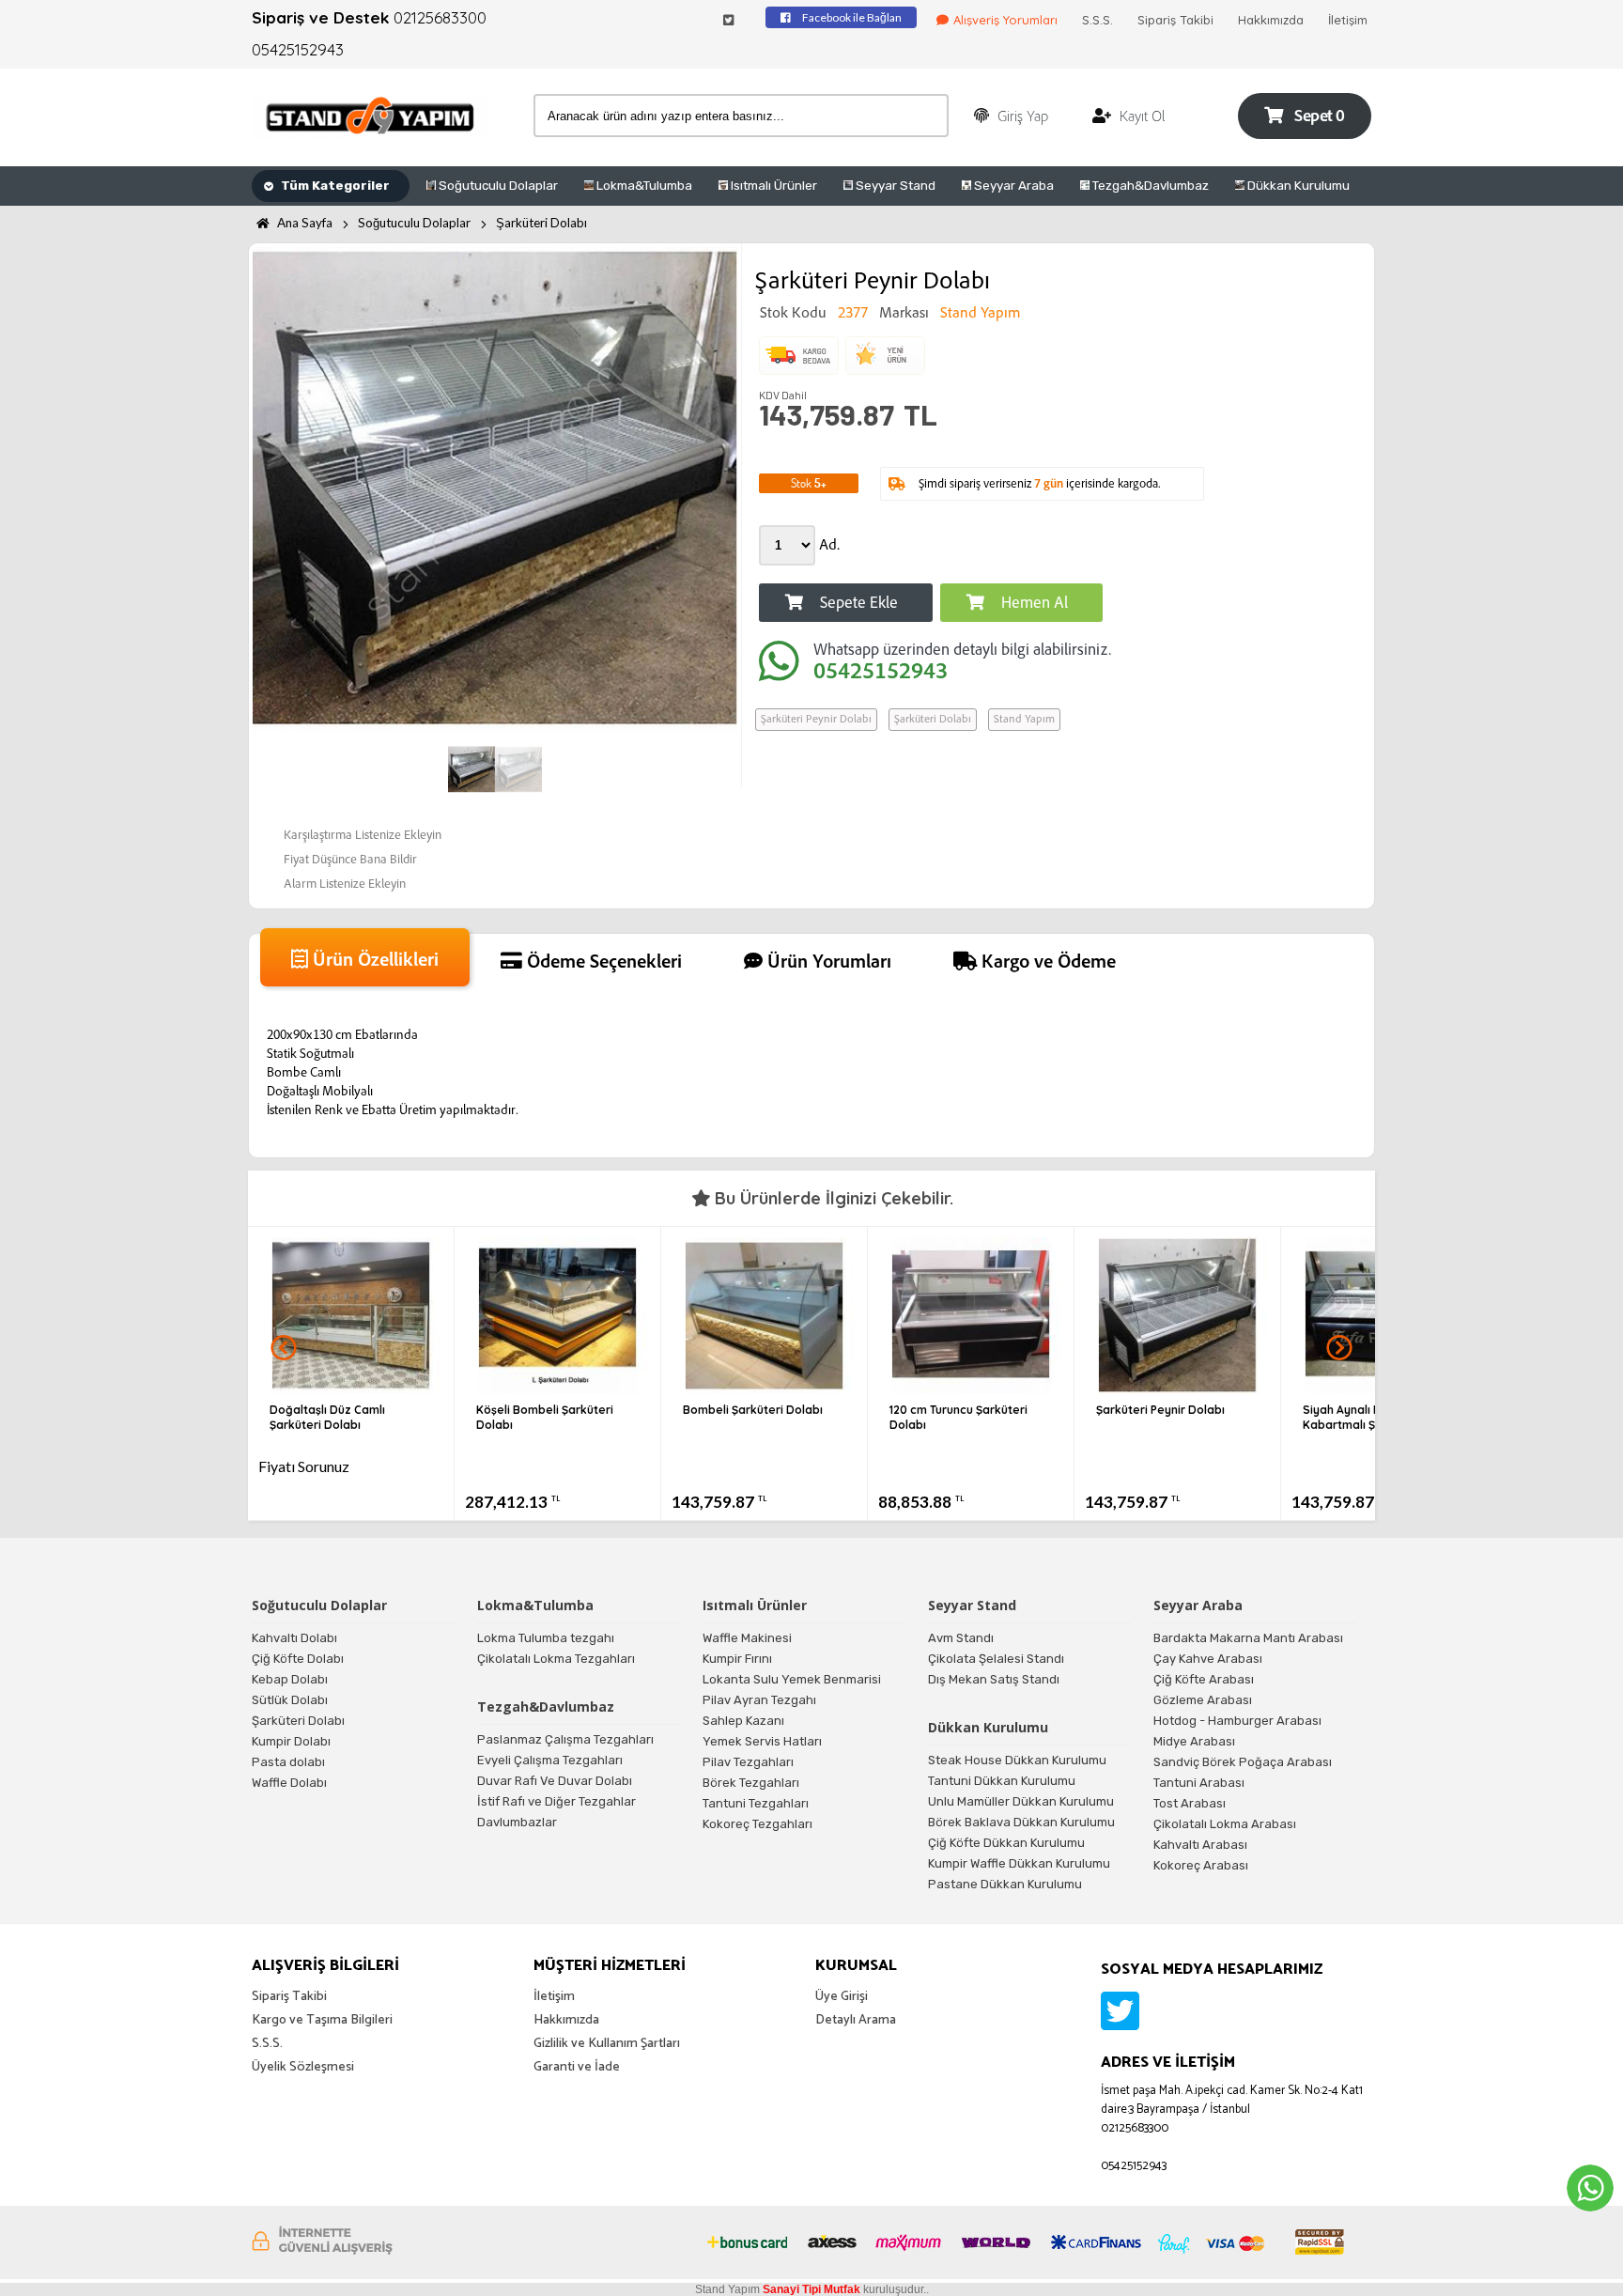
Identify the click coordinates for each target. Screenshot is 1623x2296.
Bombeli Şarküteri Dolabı (753, 1410)
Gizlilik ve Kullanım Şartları (607, 2044)
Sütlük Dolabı (290, 1700)
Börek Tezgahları (751, 1783)
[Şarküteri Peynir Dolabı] (1177, 1388)
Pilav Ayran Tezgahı (759, 1700)
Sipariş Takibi (1175, 20)
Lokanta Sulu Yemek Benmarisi (792, 1679)
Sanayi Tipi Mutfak (811, 2289)
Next (1339, 1348)
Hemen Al (1033, 605)
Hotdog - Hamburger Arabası (1237, 1721)
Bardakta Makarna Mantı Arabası (1248, 1638)
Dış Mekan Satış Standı (994, 1679)
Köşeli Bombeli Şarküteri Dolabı (545, 1417)
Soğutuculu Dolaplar (497, 185)
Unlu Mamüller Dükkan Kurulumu (1021, 1801)
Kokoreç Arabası (1201, 1865)
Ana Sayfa (303, 223)
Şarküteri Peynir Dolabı (816, 720)
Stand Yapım (1024, 720)
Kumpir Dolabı (291, 1741)
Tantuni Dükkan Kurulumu (1002, 1781)
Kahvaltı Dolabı (294, 1638)
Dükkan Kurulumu (1297, 185)
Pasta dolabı (288, 1762)
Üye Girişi (842, 1997)
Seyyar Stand (894, 185)
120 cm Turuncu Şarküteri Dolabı (958, 1417)
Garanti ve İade (577, 2067)
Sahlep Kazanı (743, 1721)
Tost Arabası (1190, 1803)
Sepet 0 (1318, 117)
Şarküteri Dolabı (541, 223)
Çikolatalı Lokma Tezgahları (556, 1659)
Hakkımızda (1271, 20)
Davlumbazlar (517, 1822)
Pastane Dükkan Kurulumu (1005, 1884)
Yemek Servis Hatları (762, 1741)
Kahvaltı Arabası (1200, 1845)
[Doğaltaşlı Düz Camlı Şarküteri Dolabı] (351, 1388)
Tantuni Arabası (1199, 1783)
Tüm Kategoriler (334, 185)
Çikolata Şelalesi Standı (996, 1659)
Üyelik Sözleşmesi (303, 2067)
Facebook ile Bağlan (851, 17)
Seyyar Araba (1012, 185)
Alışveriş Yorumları (1005, 20)
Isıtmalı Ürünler (773, 185)
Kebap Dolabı (290, 1679)
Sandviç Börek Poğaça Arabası (1243, 1762)
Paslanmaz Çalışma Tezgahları (565, 1739)
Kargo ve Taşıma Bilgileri (322, 2020)
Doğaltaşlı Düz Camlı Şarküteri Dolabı (327, 1417)
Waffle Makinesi (747, 1638)
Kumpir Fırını (737, 1659)
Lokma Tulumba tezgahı (546, 1638)
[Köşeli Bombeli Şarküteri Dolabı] (557, 1388)
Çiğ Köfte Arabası (1204, 1679)
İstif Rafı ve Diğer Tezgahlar (556, 1801)
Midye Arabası (1194, 1741)
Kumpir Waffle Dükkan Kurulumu (1019, 1863)
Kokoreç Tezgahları (757, 1824)
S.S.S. (1097, 20)
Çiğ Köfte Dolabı (298, 1659)
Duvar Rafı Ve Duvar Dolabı (555, 1781)
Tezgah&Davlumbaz (1149, 185)
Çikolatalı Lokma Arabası (1225, 1824)
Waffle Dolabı (289, 1783)
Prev (284, 1348)
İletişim (1348, 20)
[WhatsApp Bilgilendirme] (1590, 2188)
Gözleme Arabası (1203, 1700)
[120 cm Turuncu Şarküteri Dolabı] (971, 1388)
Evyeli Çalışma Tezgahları (550, 1760)
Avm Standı (961, 1638)
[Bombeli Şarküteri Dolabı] (764, 1388)
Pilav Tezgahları (748, 1762)
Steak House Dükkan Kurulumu (1017, 1760)
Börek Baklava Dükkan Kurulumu (1021, 1822)
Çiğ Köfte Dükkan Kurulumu (1006, 1843)
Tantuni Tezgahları (756, 1803)
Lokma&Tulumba (643, 185)
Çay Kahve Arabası (1208, 1659)
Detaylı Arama (856, 2020)
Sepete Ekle (857, 605)
